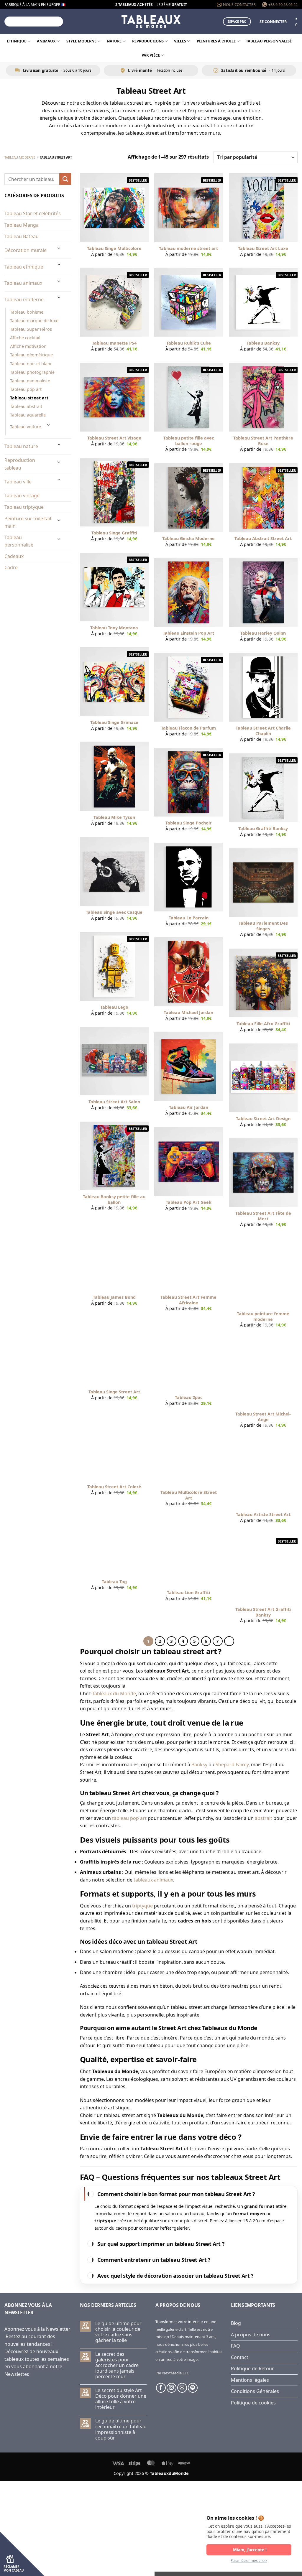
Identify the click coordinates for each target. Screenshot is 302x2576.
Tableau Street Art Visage (114, 438)
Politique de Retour (252, 2368)
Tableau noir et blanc (31, 364)
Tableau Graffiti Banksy (263, 829)
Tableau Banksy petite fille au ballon (114, 1200)
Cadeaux (14, 556)
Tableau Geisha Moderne (188, 539)
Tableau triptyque (24, 507)
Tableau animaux (23, 283)
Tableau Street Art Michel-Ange (263, 1417)
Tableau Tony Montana (114, 628)
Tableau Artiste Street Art (263, 1515)
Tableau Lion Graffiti (188, 1593)
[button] (273, 22)
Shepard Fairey (232, 1764)
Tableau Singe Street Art (114, 1392)
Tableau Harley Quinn (263, 633)
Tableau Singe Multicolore (114, 248)
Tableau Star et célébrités (33, 213)
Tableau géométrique (31, 355)
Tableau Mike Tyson (114, 817)
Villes (180, 41)
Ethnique (17, 41)
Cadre (11, 567)
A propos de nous (251, 2335)
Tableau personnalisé (269, 41)
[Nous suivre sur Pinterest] (193, 2388)
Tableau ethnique (24, 267)
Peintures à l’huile (216, 41)
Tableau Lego (114, 1007)
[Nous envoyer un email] (182, 2388)
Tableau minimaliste (30, 381)
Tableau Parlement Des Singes (263, 926)
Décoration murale (26, 250)
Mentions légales (250, 2380)
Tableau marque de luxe (34, 321)
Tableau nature (21, 446)
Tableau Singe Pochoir (189, 823)
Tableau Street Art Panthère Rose (263, 441)
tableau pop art (129, 1818)
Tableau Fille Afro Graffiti (263, 1024)
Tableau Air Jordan (189, 1107)
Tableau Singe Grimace (114, 722)
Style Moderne (81, 41)
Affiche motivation (28, 346)
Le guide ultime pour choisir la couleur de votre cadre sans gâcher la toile (118, 2332)
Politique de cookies (253, 2403)
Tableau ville (18, 482)
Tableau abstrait (26, 406)
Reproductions (148, 41)
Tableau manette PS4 (114, 343)
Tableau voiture (26, 427)
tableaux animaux (153, 1880)
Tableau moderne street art (188, 248)
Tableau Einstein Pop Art (188, 633)
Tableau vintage (22, 496)
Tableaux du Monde (114, 1693)
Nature (114, 41)
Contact (240, 2357)
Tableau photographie (32, 372)
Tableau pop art (26, 389)
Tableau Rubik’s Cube (189, 343)
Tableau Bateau (22, 236)
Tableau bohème (27, 312)
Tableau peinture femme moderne (263, 1317)
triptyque (142, 1906)
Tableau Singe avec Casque (114, 912)
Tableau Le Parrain (189, 918)
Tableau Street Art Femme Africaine (188, 1300)
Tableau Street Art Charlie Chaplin (263, 731)
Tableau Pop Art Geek (189, 1202)
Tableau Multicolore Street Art (189, 1495)
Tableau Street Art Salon (114, 1102)
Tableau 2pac (189, 1398)
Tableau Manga (22, 225)
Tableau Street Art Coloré (114, 1487)
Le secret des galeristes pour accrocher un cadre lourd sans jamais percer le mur (117, 2366)
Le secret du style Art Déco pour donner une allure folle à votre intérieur (121, 2399)
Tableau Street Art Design (263, 1119)
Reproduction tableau (20, 464)
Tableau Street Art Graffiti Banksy (263, 1612)
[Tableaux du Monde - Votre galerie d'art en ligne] (151, 21)
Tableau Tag (114, 1582)
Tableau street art (29, 398)
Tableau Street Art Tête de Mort (263, 1216)
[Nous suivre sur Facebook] (161, 2388)
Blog (236, 2323)
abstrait (264, 1818)
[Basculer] (59, 248)
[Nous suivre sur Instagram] (171, 2388)
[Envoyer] (58, 22)
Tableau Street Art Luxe (263, 248)
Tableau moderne (20, 157)
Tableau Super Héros (31, 329)
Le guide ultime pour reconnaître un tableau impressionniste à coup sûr (121, 2429)
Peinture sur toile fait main (28, 522)
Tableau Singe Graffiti (114, 533)
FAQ (235, 2346)
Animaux (46, 41)
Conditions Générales (255, 2391)
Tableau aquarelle (28, 415)
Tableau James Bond (114, 1297)
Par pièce (151, 55)
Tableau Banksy (263, 343)
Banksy (199, 1764)
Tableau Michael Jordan (188, 1013)
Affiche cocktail (25, 338)
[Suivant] (229, 1641)
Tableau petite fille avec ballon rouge (189, 441)
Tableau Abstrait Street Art (263, 539)
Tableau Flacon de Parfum (188, 728)
